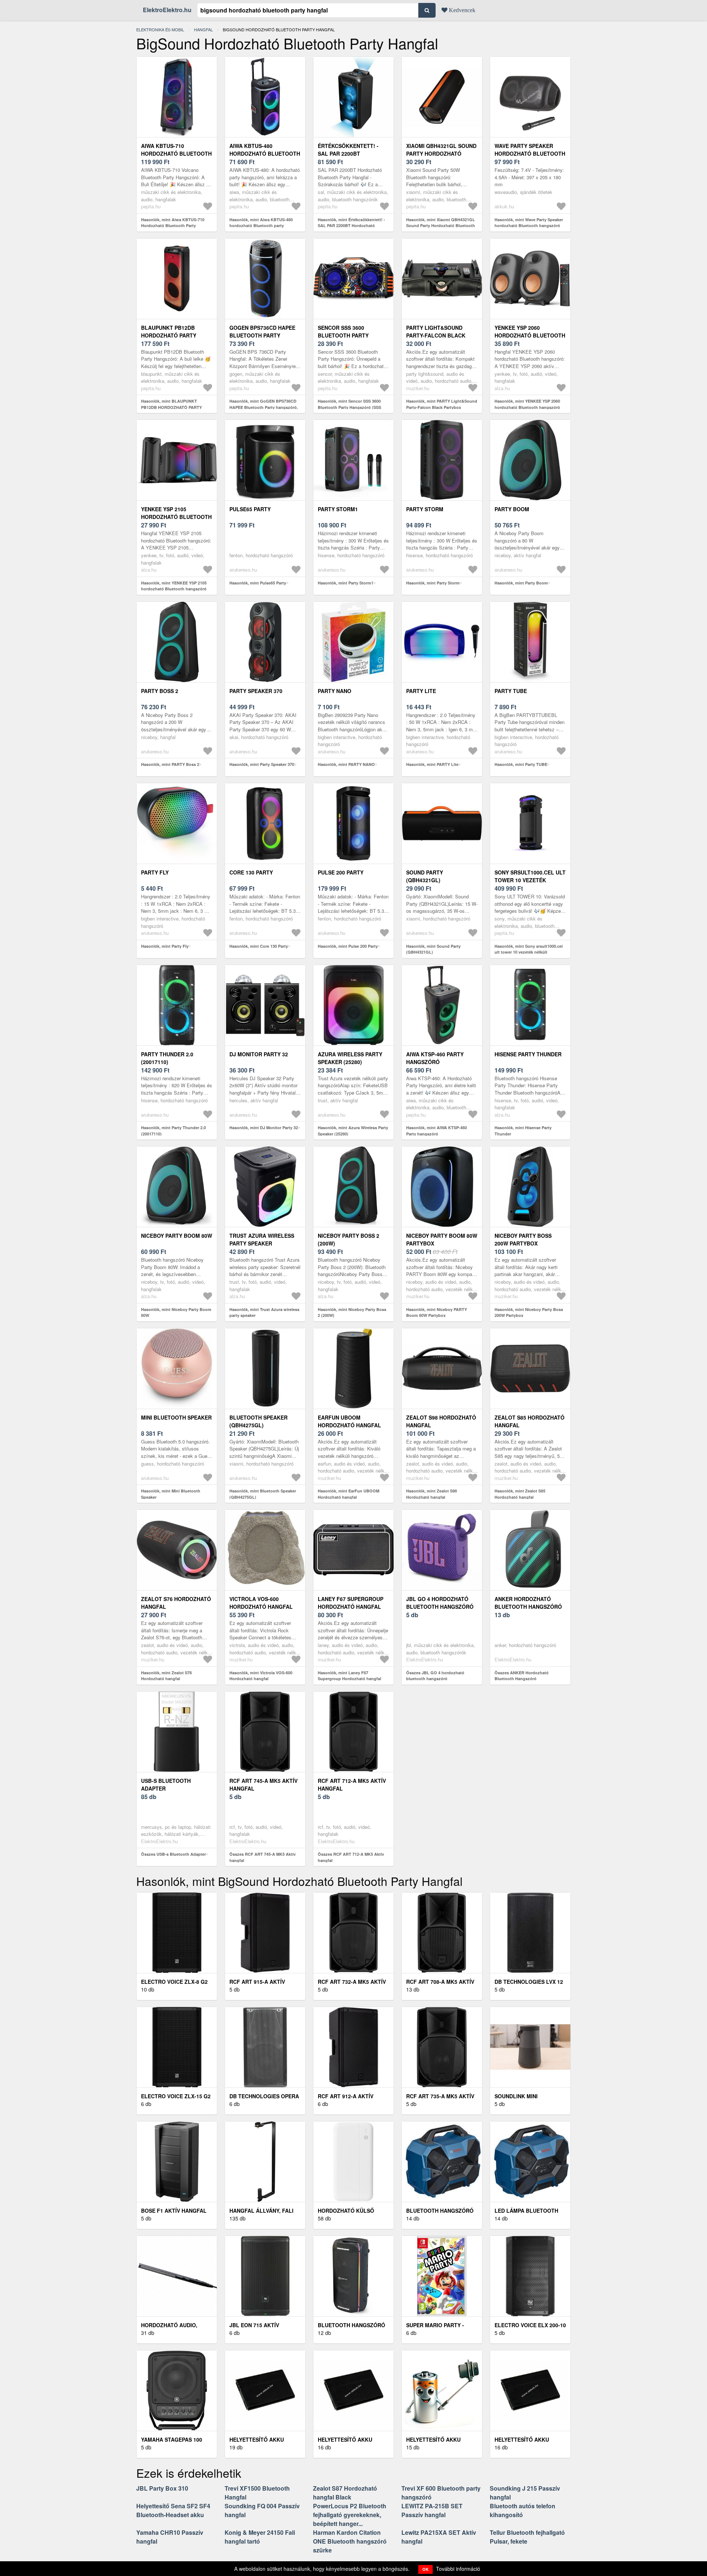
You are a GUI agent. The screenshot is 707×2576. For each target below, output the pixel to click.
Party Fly (155, 872)
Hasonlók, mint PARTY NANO (346, 764)
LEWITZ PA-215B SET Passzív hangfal (432, 2510)
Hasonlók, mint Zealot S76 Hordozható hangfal (166, 1676)
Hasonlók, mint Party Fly (165, 946)
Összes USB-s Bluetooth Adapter (173, 1854)
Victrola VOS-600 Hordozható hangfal (261, 1603)
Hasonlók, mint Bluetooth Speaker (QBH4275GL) (263, 1494)
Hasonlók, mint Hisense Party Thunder (523, 1131)
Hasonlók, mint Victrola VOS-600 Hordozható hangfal (261, 1676)
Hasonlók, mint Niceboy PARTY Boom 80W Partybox (437, 1312)
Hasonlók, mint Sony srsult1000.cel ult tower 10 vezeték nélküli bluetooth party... (529, 952)
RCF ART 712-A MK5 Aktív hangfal (352, 1785)
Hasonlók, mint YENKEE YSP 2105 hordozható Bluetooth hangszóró (174, 586)
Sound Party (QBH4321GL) (425, 876)
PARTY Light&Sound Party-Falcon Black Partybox (436, 335)
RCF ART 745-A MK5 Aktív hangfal (263, 1785)
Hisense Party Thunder (528, 1054)
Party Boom (512, 509)
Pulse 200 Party (341, 872)
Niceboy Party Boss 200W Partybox (523, 1239)
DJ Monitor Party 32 (259, 1054)
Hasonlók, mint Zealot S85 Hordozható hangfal (520, 1494)
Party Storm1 (338, 509)
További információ (458, 2569)
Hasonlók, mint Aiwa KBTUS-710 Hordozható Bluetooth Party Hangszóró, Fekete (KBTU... (173, 226)
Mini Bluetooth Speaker (176, 1417)
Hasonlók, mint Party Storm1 (346, 583)
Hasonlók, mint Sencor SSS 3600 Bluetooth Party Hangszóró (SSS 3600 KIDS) (349, 407)
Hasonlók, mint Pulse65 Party (258, 583)
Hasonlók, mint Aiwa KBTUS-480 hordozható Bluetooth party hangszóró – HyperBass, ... (261, 226)
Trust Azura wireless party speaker (262, 1239)
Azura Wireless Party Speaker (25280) (350, 1058)
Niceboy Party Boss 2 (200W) (349, 1239)
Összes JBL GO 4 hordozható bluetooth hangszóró (435, 1676)
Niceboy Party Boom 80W (177, 1236)
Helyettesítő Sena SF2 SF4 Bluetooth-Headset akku (173, 2510)
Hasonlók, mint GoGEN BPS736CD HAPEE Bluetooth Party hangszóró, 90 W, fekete (264, 407)
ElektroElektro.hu (167, 10)
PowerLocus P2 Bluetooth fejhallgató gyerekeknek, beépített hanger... (350, 2515)
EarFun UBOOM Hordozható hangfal (349, 1421)
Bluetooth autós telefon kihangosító (523, 2510)
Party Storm (425, 509)
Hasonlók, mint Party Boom (521, 583)
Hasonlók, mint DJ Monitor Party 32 (264, 1128)
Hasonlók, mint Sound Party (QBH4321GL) (433, 949)
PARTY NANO (335, 691)
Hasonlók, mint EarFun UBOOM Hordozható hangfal (349, 1494)
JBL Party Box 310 (162, 2488)
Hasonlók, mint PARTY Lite (432, 764)
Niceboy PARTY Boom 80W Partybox (442, 1239)
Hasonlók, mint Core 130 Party (259, 946)
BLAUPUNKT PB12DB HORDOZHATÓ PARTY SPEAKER (169, 335)
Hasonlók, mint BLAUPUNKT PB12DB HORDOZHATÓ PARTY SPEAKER (171, 407)
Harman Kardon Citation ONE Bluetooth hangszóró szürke (350, 2541)
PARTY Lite (421, 691)
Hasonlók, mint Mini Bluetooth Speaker (171, 1494)
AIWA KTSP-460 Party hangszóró (435, 1058)
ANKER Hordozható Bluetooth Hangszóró (528, 1603)
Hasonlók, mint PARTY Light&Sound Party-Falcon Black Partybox (442, 404)
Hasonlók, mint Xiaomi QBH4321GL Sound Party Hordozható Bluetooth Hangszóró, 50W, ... (441, 226)
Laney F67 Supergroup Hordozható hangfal (351, 1603)
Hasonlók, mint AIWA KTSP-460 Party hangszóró (437, 1131)
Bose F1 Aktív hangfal (174, 2211)
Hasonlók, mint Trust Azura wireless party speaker (264, 1312)
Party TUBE (511, 691)
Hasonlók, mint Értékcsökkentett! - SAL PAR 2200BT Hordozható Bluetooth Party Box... (351, 226)
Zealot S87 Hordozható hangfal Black (345, 2493)
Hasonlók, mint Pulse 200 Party (348, 946)
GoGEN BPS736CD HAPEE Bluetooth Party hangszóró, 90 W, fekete (265, 335)
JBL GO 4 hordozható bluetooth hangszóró (440, 1603)
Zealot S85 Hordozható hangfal (530, 1421)
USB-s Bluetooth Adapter (166, 1785)
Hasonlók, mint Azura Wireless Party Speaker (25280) (353, 1131)
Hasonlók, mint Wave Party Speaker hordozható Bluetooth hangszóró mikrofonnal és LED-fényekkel (529, 226)
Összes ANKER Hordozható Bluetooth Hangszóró (522, 1676)
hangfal (203, 29)
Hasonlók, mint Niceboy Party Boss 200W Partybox (529, 1312)
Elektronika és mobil (160, 29)
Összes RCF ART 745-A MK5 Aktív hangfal (263, 1857)
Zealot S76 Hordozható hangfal (176, 1603)
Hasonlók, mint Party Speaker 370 (262, 764)
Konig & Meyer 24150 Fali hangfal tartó (260, 2537)
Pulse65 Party (250, 509)
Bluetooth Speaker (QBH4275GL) (258, 1421)
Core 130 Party (251, 872)
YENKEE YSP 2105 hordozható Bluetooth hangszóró (176, 517)
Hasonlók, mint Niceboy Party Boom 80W (176, 1312)
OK (425, 2569)
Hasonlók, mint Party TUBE (521, 764)
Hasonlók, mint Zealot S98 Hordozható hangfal (432, 1494)
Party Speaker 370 (256, 691)
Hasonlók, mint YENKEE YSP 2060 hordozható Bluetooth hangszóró (527, 404)
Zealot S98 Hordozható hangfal (441, 1421)
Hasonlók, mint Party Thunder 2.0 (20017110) (173, 1131)
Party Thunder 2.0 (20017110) (167, 1058)
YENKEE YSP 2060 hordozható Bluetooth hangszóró (530, 335)
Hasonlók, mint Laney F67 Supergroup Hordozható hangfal (349, 1676)
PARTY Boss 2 (160, 691)
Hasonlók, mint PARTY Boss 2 (170, 764)
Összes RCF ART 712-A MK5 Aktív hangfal (351, 1857)
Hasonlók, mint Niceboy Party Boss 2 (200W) (352, 1312)
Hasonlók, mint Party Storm (433, 583)
